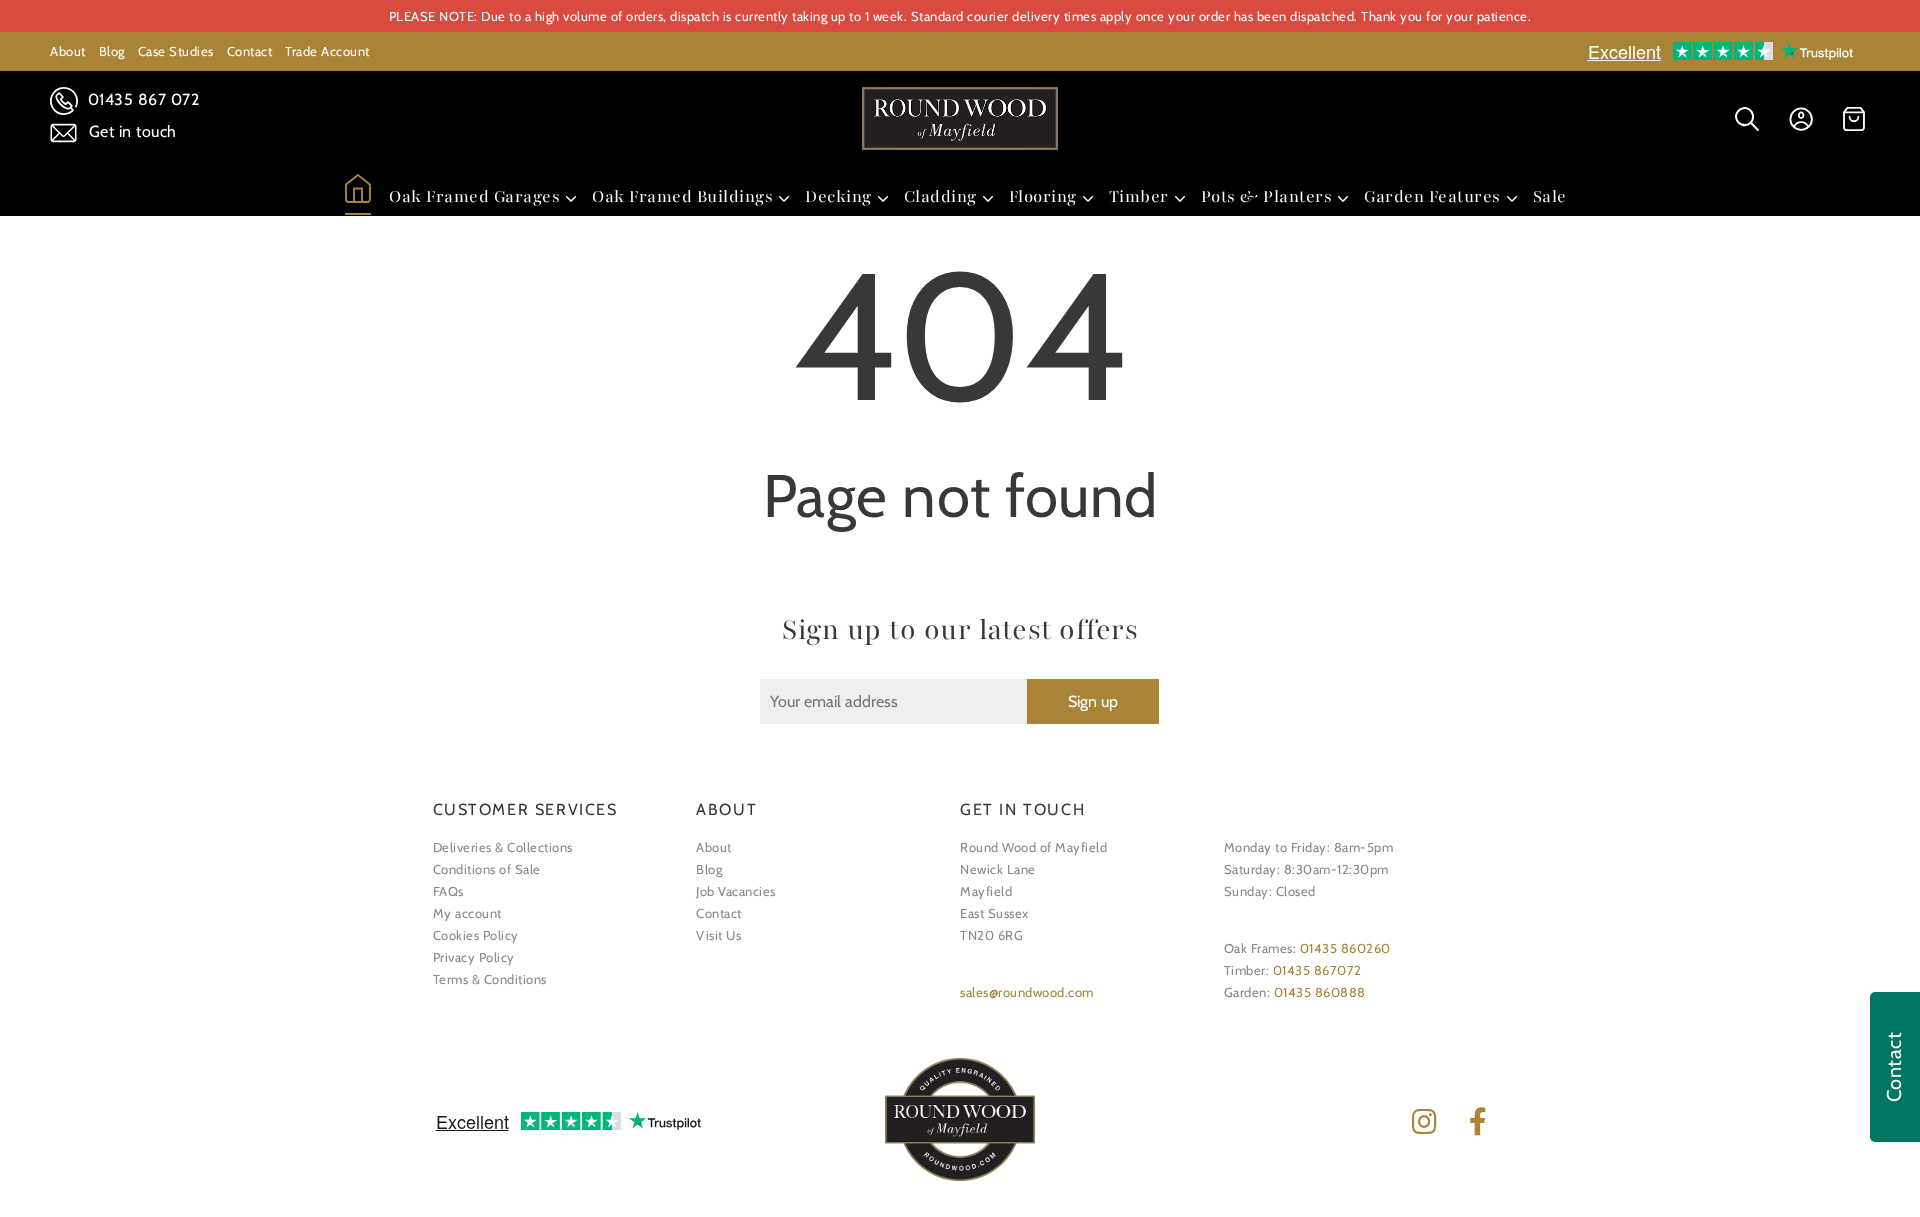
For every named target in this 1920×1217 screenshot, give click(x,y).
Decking (838, 196)
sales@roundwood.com (1027, 992)
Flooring (1043, 196)
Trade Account (327, 51)
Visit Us (718, 935)
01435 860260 (1345, 948)
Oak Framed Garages (474, 196)
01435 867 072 (141, 99)
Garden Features (1432, 196)
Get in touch (130, 131)
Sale (1550, 196)
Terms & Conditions (490, 979)
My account (467, 913)
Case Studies (176, 51)
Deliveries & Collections (503, 847)
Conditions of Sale (487, 869)
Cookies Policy (476, 935)
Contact (250, 51)
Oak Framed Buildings (682, 196)
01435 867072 (1317, 970)
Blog (112, 51)
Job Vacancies (736, 891)
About (68, 51)
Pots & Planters (1267, 196)
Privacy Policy (474, 957)
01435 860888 (1320, 992)
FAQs (448, 891)
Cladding (940, 196)
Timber (1139, 196)
